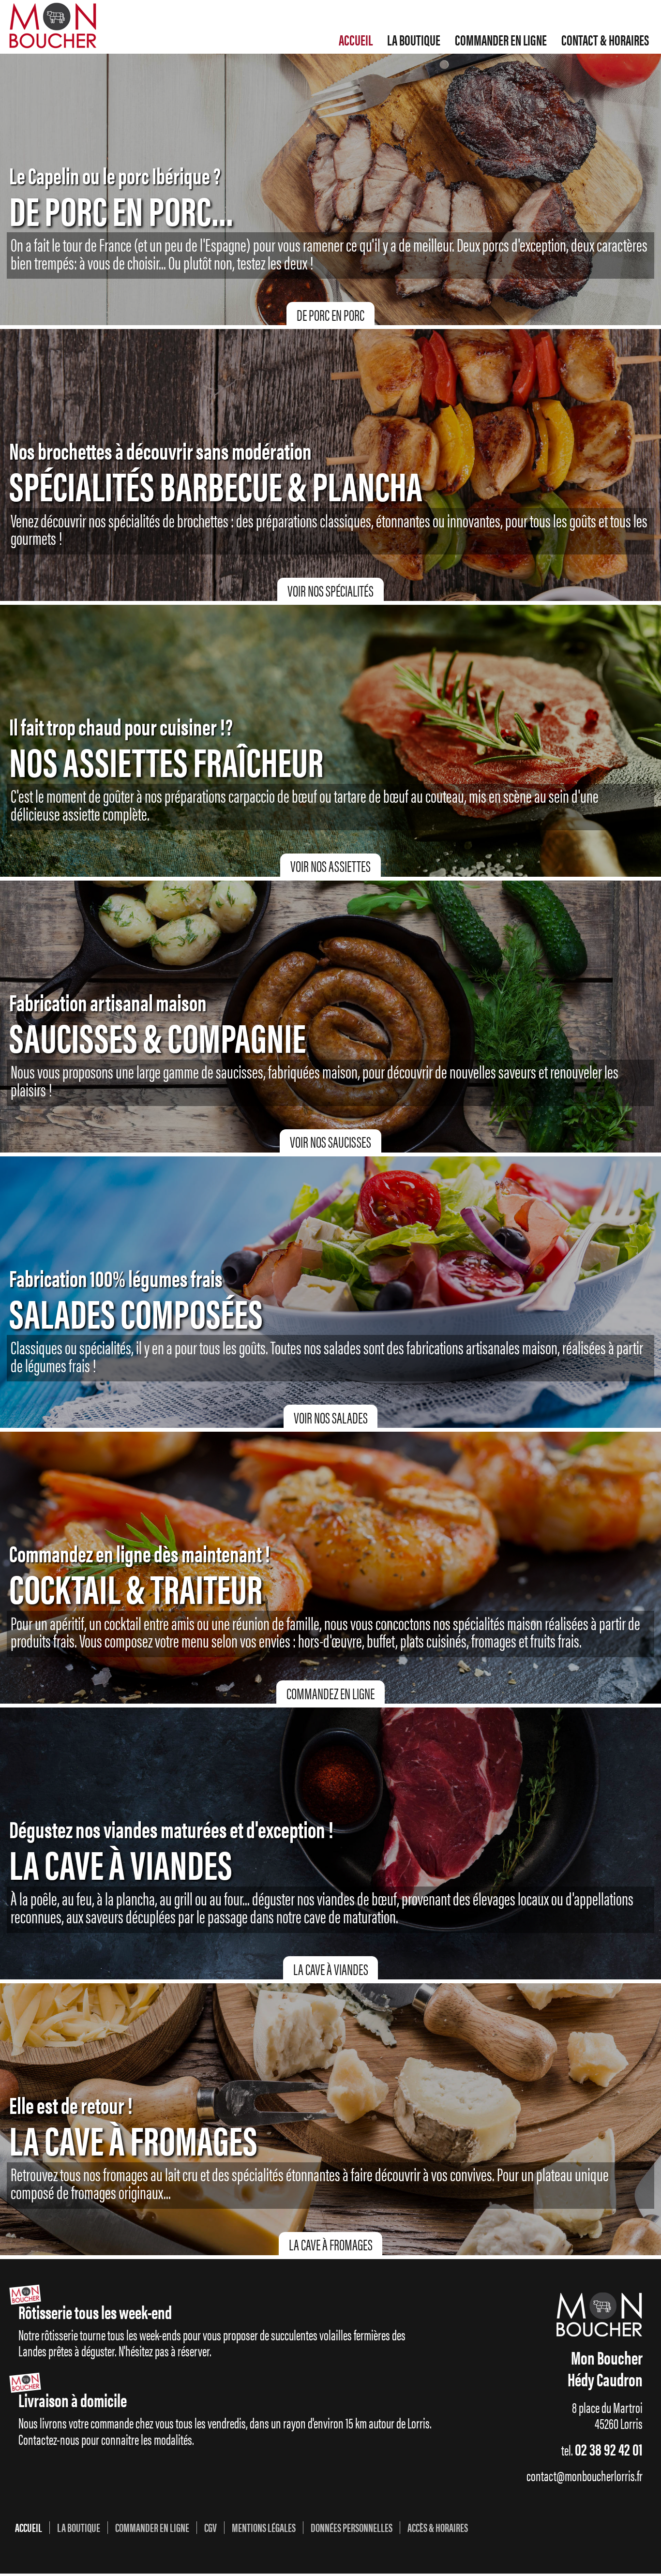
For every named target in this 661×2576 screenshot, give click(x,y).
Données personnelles (352, 2528)
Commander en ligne (501, 40)
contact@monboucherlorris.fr (585, 2475)
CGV (210, 2528)
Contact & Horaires (605, 40)
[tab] (330, 314)
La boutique (414, 40)
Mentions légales (264, 2528)
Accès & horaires (438, 2528)
